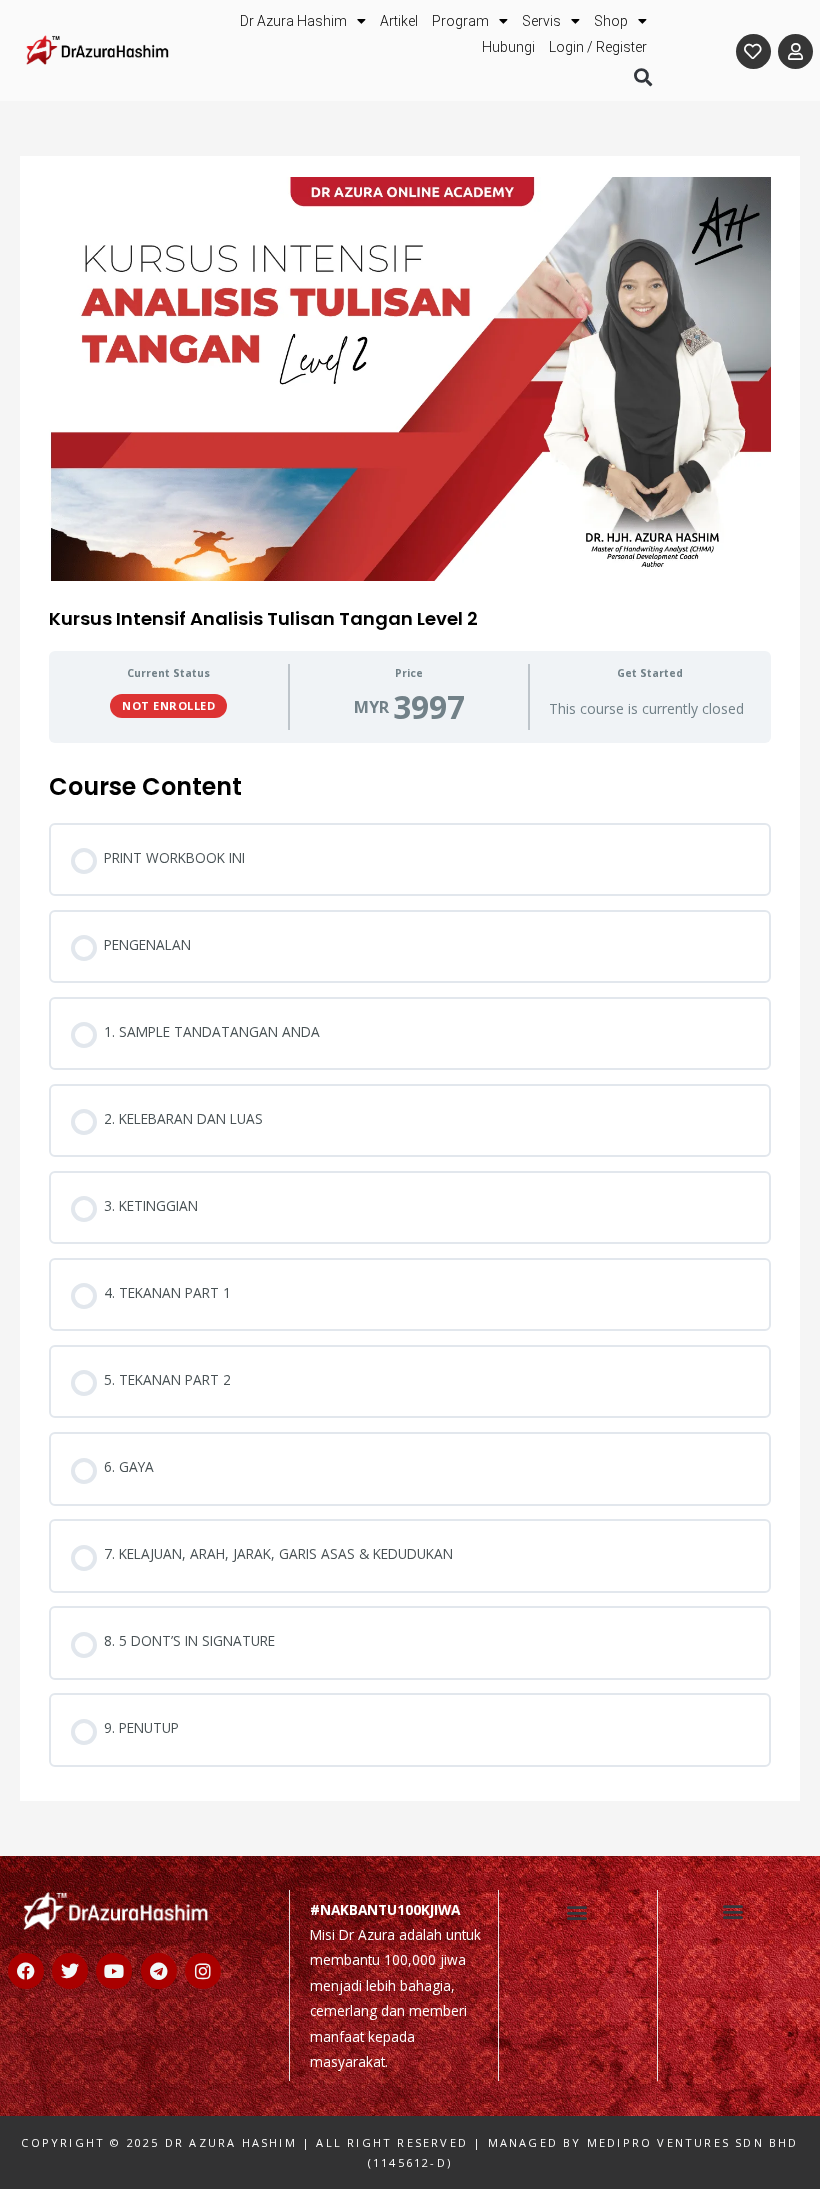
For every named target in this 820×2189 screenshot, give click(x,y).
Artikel (399, 21)
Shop (611, 21)
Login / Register (598, 47)
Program (460, 21)
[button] (642, 76)
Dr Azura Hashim (293, 21)
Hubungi (508, 47)
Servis (541, 21)
